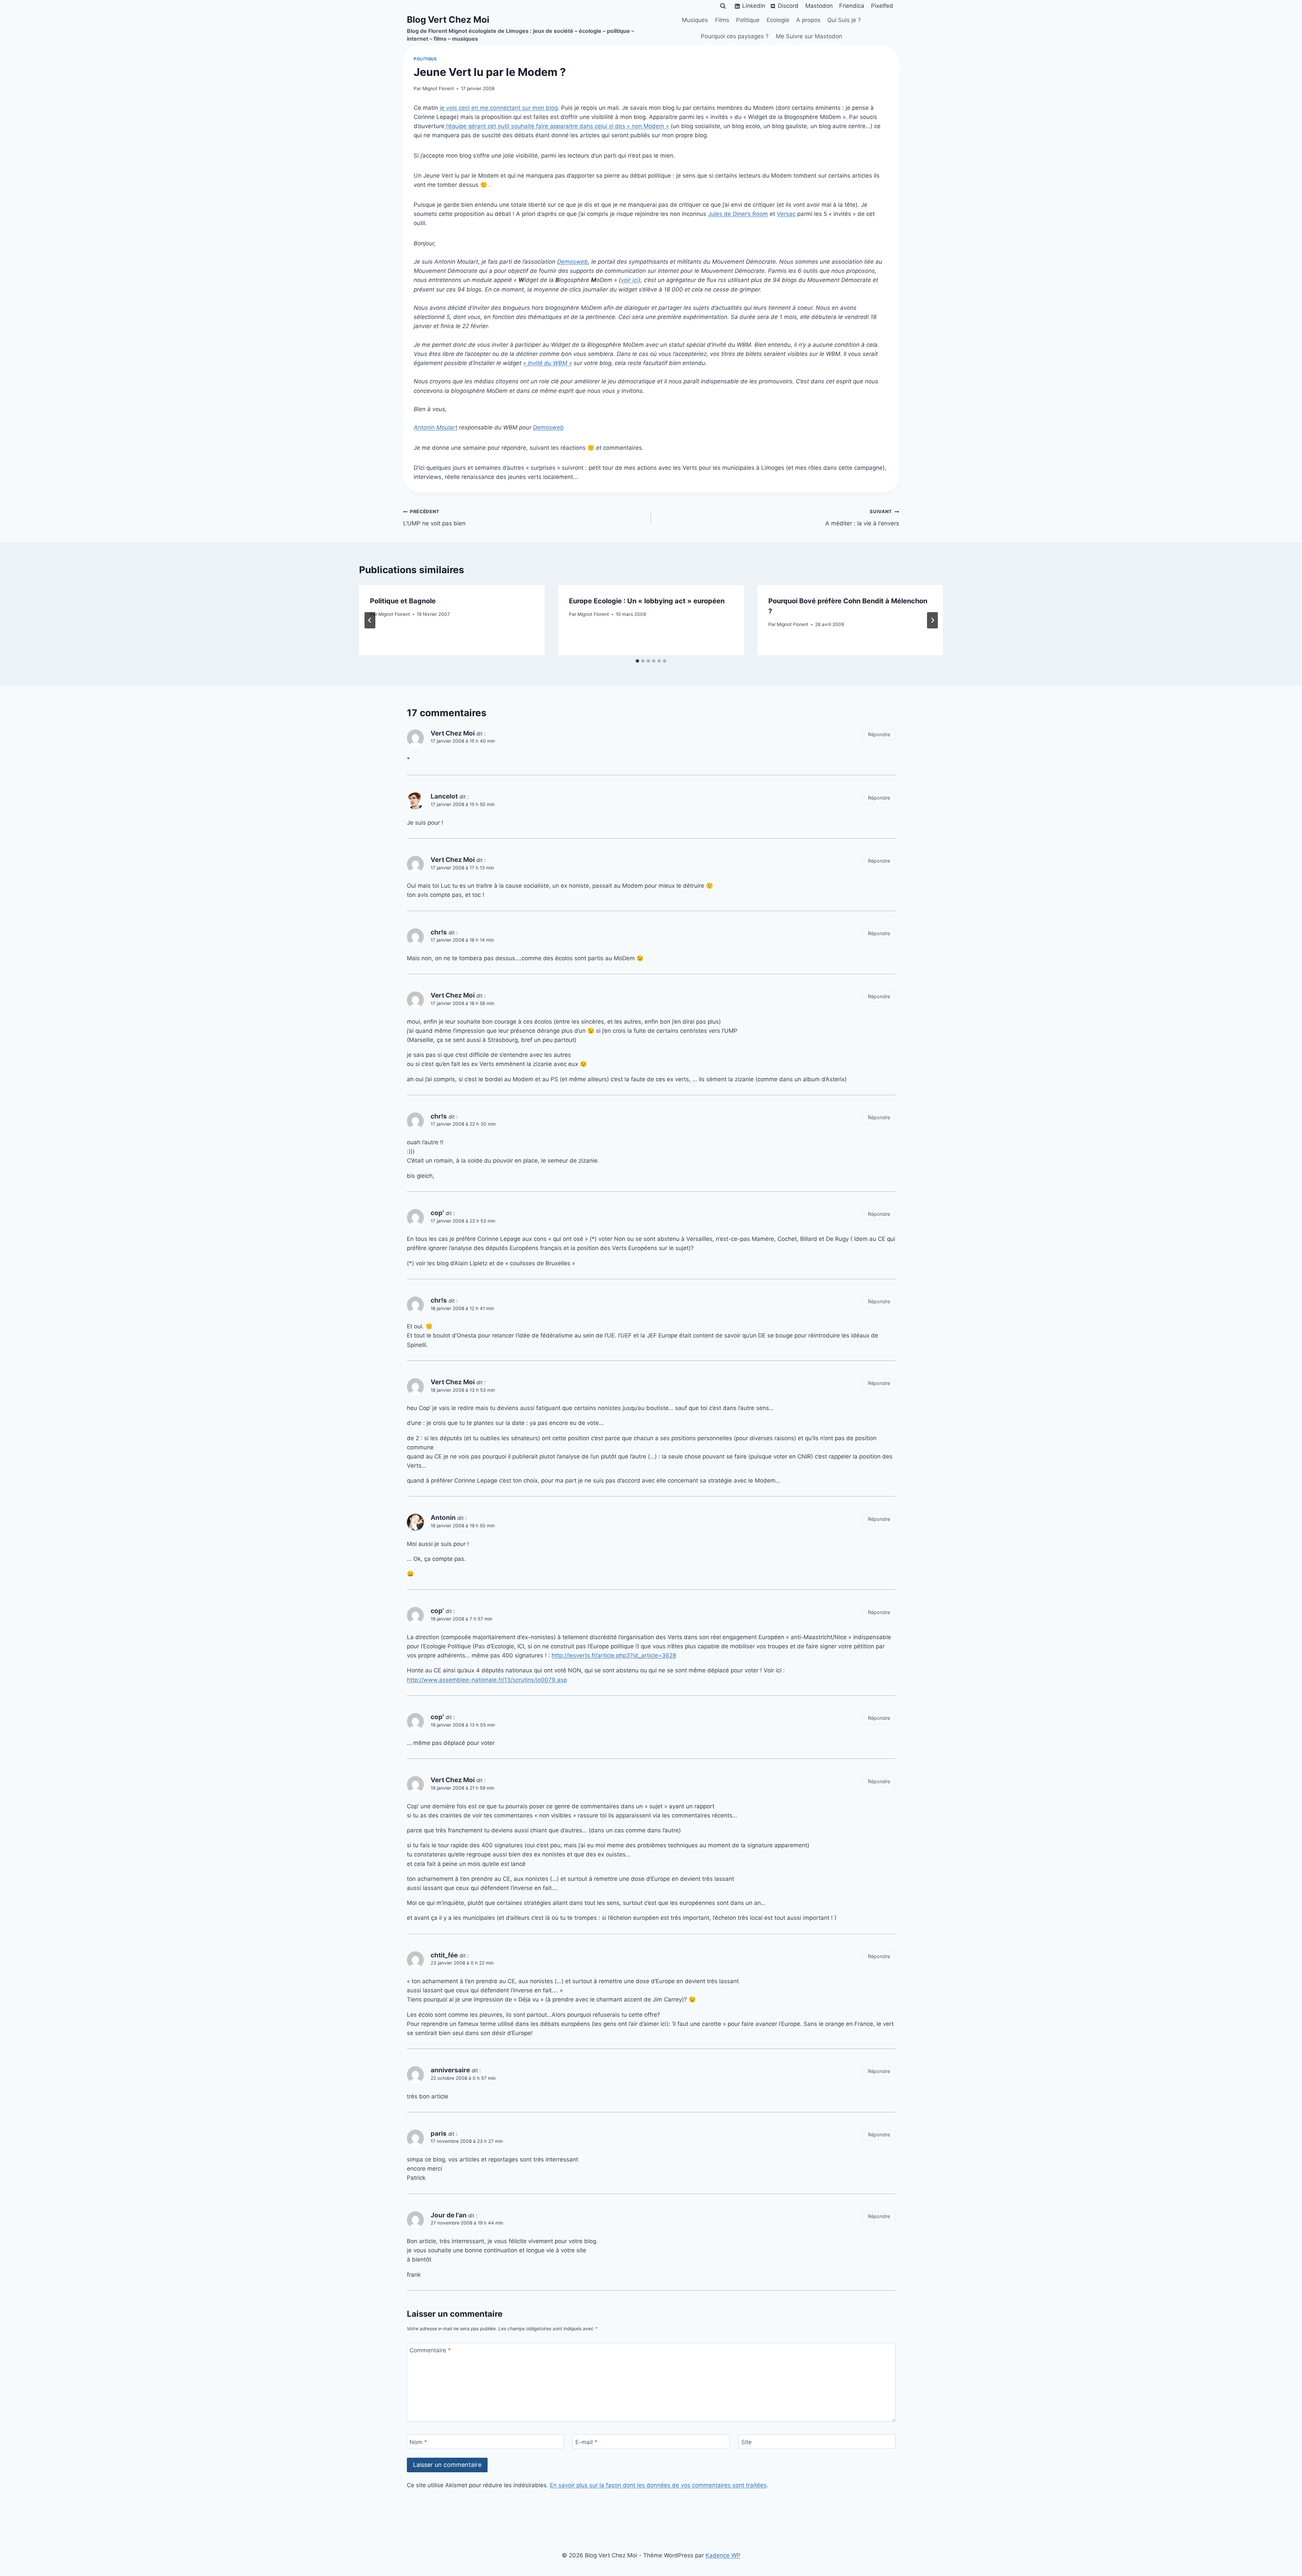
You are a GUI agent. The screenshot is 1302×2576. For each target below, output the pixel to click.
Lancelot (444, 796)
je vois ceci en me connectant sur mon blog (499, 108)
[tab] (637, 661)
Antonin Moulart (436, 427)
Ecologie (778, 20)
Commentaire (430, 2350)
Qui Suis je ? (844, 20)
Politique (748, 20)
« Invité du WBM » (548, 363)
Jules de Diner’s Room (738, 214)
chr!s (439, 1116)
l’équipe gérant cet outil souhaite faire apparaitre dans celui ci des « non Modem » (557, 126)
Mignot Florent (438, 88)
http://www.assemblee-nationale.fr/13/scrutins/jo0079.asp (487, 1680)
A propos (808, 20)
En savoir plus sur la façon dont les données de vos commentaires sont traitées (658, 2485)
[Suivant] (932, 620)
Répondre (879, 734)
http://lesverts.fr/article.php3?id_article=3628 (614, 1655)
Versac (786, 214)
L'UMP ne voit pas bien (434, 518)
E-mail (586, 2442)
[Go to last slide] (370, 620)
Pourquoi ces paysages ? (735, 36)
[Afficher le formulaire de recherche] (723, 6)
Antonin (443, 1518)
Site (746, 2442)
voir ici (630, 280)
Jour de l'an (449, 2215)
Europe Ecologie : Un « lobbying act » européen (647, 601)
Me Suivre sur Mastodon (809, 36)
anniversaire (450, 2070)
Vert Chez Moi (453, 733)
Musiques (695, 20)
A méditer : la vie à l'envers (862, 518)
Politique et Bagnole (403, 601)
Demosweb (573, 262)
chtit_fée (444, 1955)
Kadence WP (723, 2555)
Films (722, 20)
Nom (418, 2442)
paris (439, 2134)
